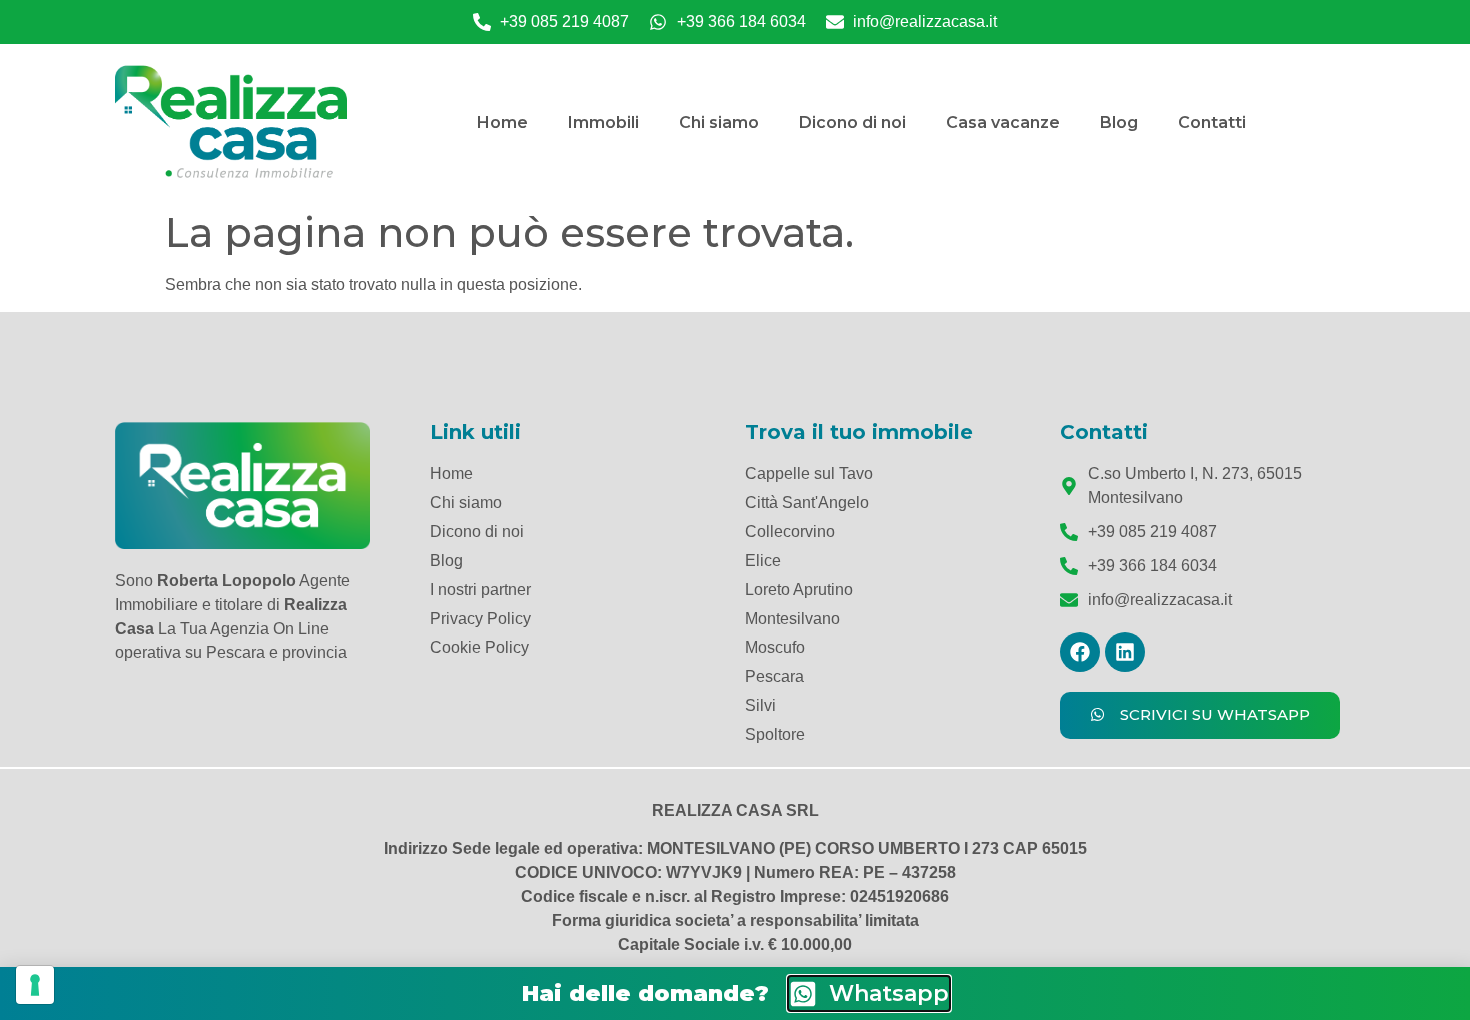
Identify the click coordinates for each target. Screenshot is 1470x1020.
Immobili (603, 122)
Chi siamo (719, 122)
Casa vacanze (1003, 122)
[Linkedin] (1125, 652)
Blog (1119, 122)
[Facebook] (1080, 652)
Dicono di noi (852, 122)
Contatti (1212, 122)
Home (502, 122)
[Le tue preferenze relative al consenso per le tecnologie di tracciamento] (35, 985)
